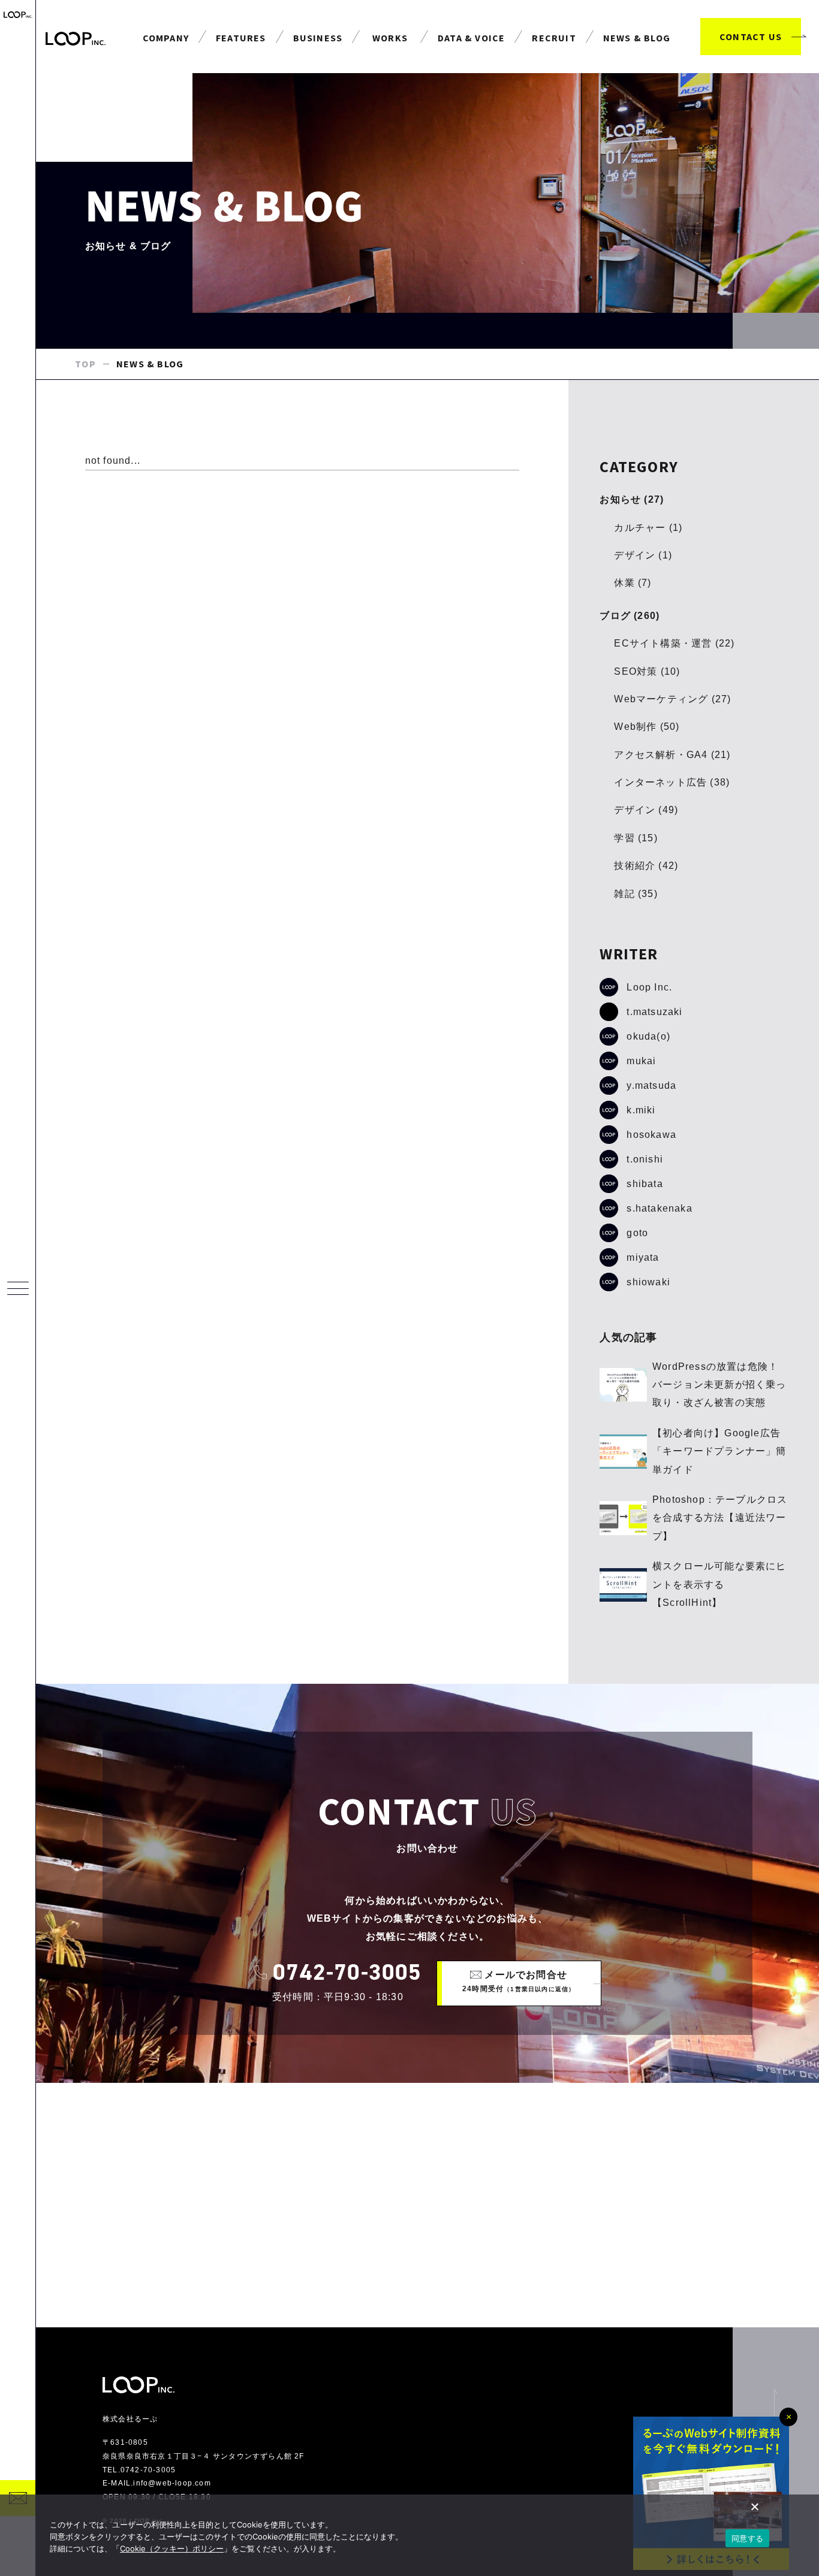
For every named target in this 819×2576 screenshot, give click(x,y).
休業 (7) (633, 583)
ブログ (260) (630, 616)
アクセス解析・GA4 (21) (672, 755)
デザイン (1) (643, 555)
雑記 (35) (636, 894)
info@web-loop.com (172, 2483)
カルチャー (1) (648, 528)
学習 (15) (636, 838)
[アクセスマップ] (427, 2205)
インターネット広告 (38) (672, 782)
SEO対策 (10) (647, 671)
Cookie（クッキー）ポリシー (172, 2548)
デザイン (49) (646, 810)
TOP (85, 364)
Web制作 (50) (647, 727)
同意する (747, 2538)
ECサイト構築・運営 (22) (674, 643)
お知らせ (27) (632, 499)
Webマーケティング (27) (672, 699)
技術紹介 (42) (646, 866)
